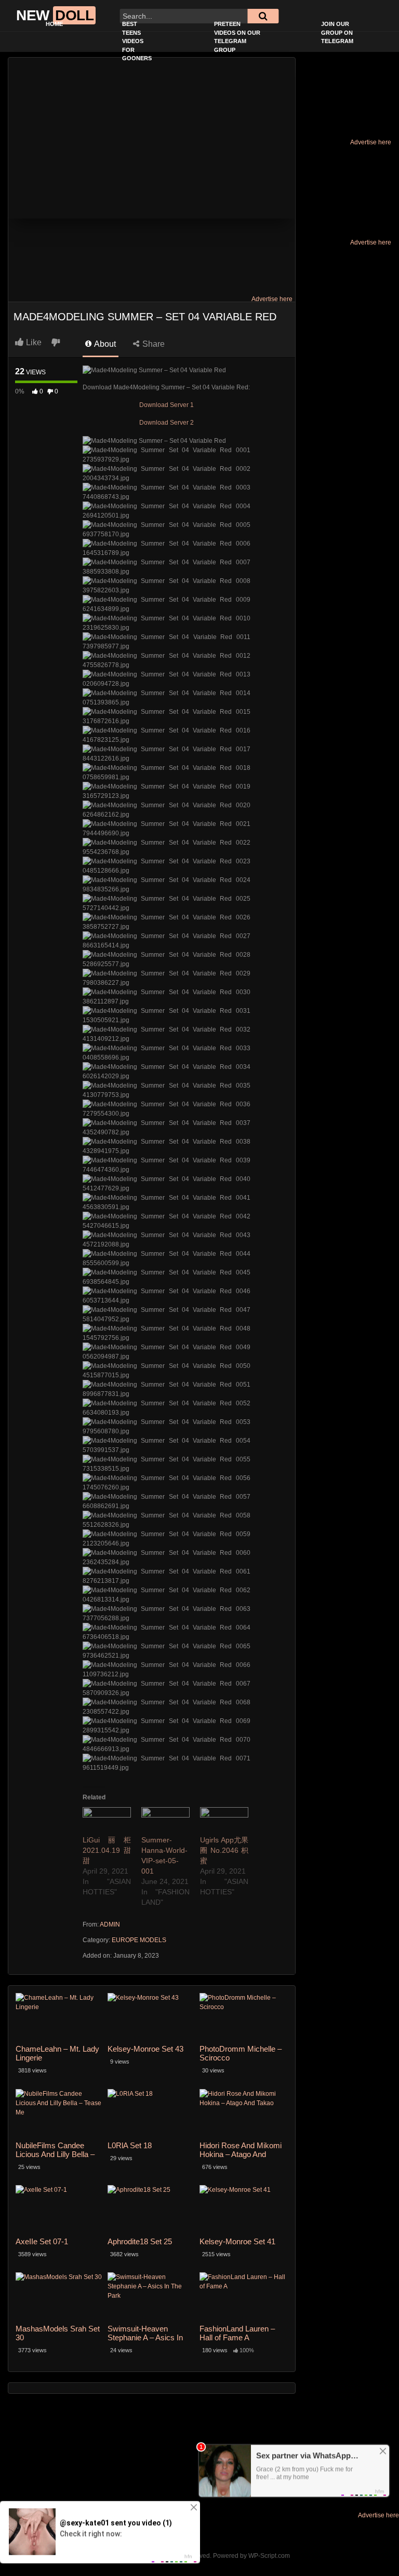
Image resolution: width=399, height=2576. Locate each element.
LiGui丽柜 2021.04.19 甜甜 (107, 1850)
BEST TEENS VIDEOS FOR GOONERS (137, 41)
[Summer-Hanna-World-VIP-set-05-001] (165, 1821)
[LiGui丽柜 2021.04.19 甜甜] (107, 1821)
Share (152, 344)
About (104, 344)
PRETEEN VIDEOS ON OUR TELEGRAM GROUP (237, 37)
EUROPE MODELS (139, 1940)
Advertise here (371, 142)
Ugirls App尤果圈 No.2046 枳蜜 (224, 1850)
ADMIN (110, 1924)
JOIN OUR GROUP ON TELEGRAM (337, 32)
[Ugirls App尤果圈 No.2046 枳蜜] (224, 1821)
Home (54, 24)
